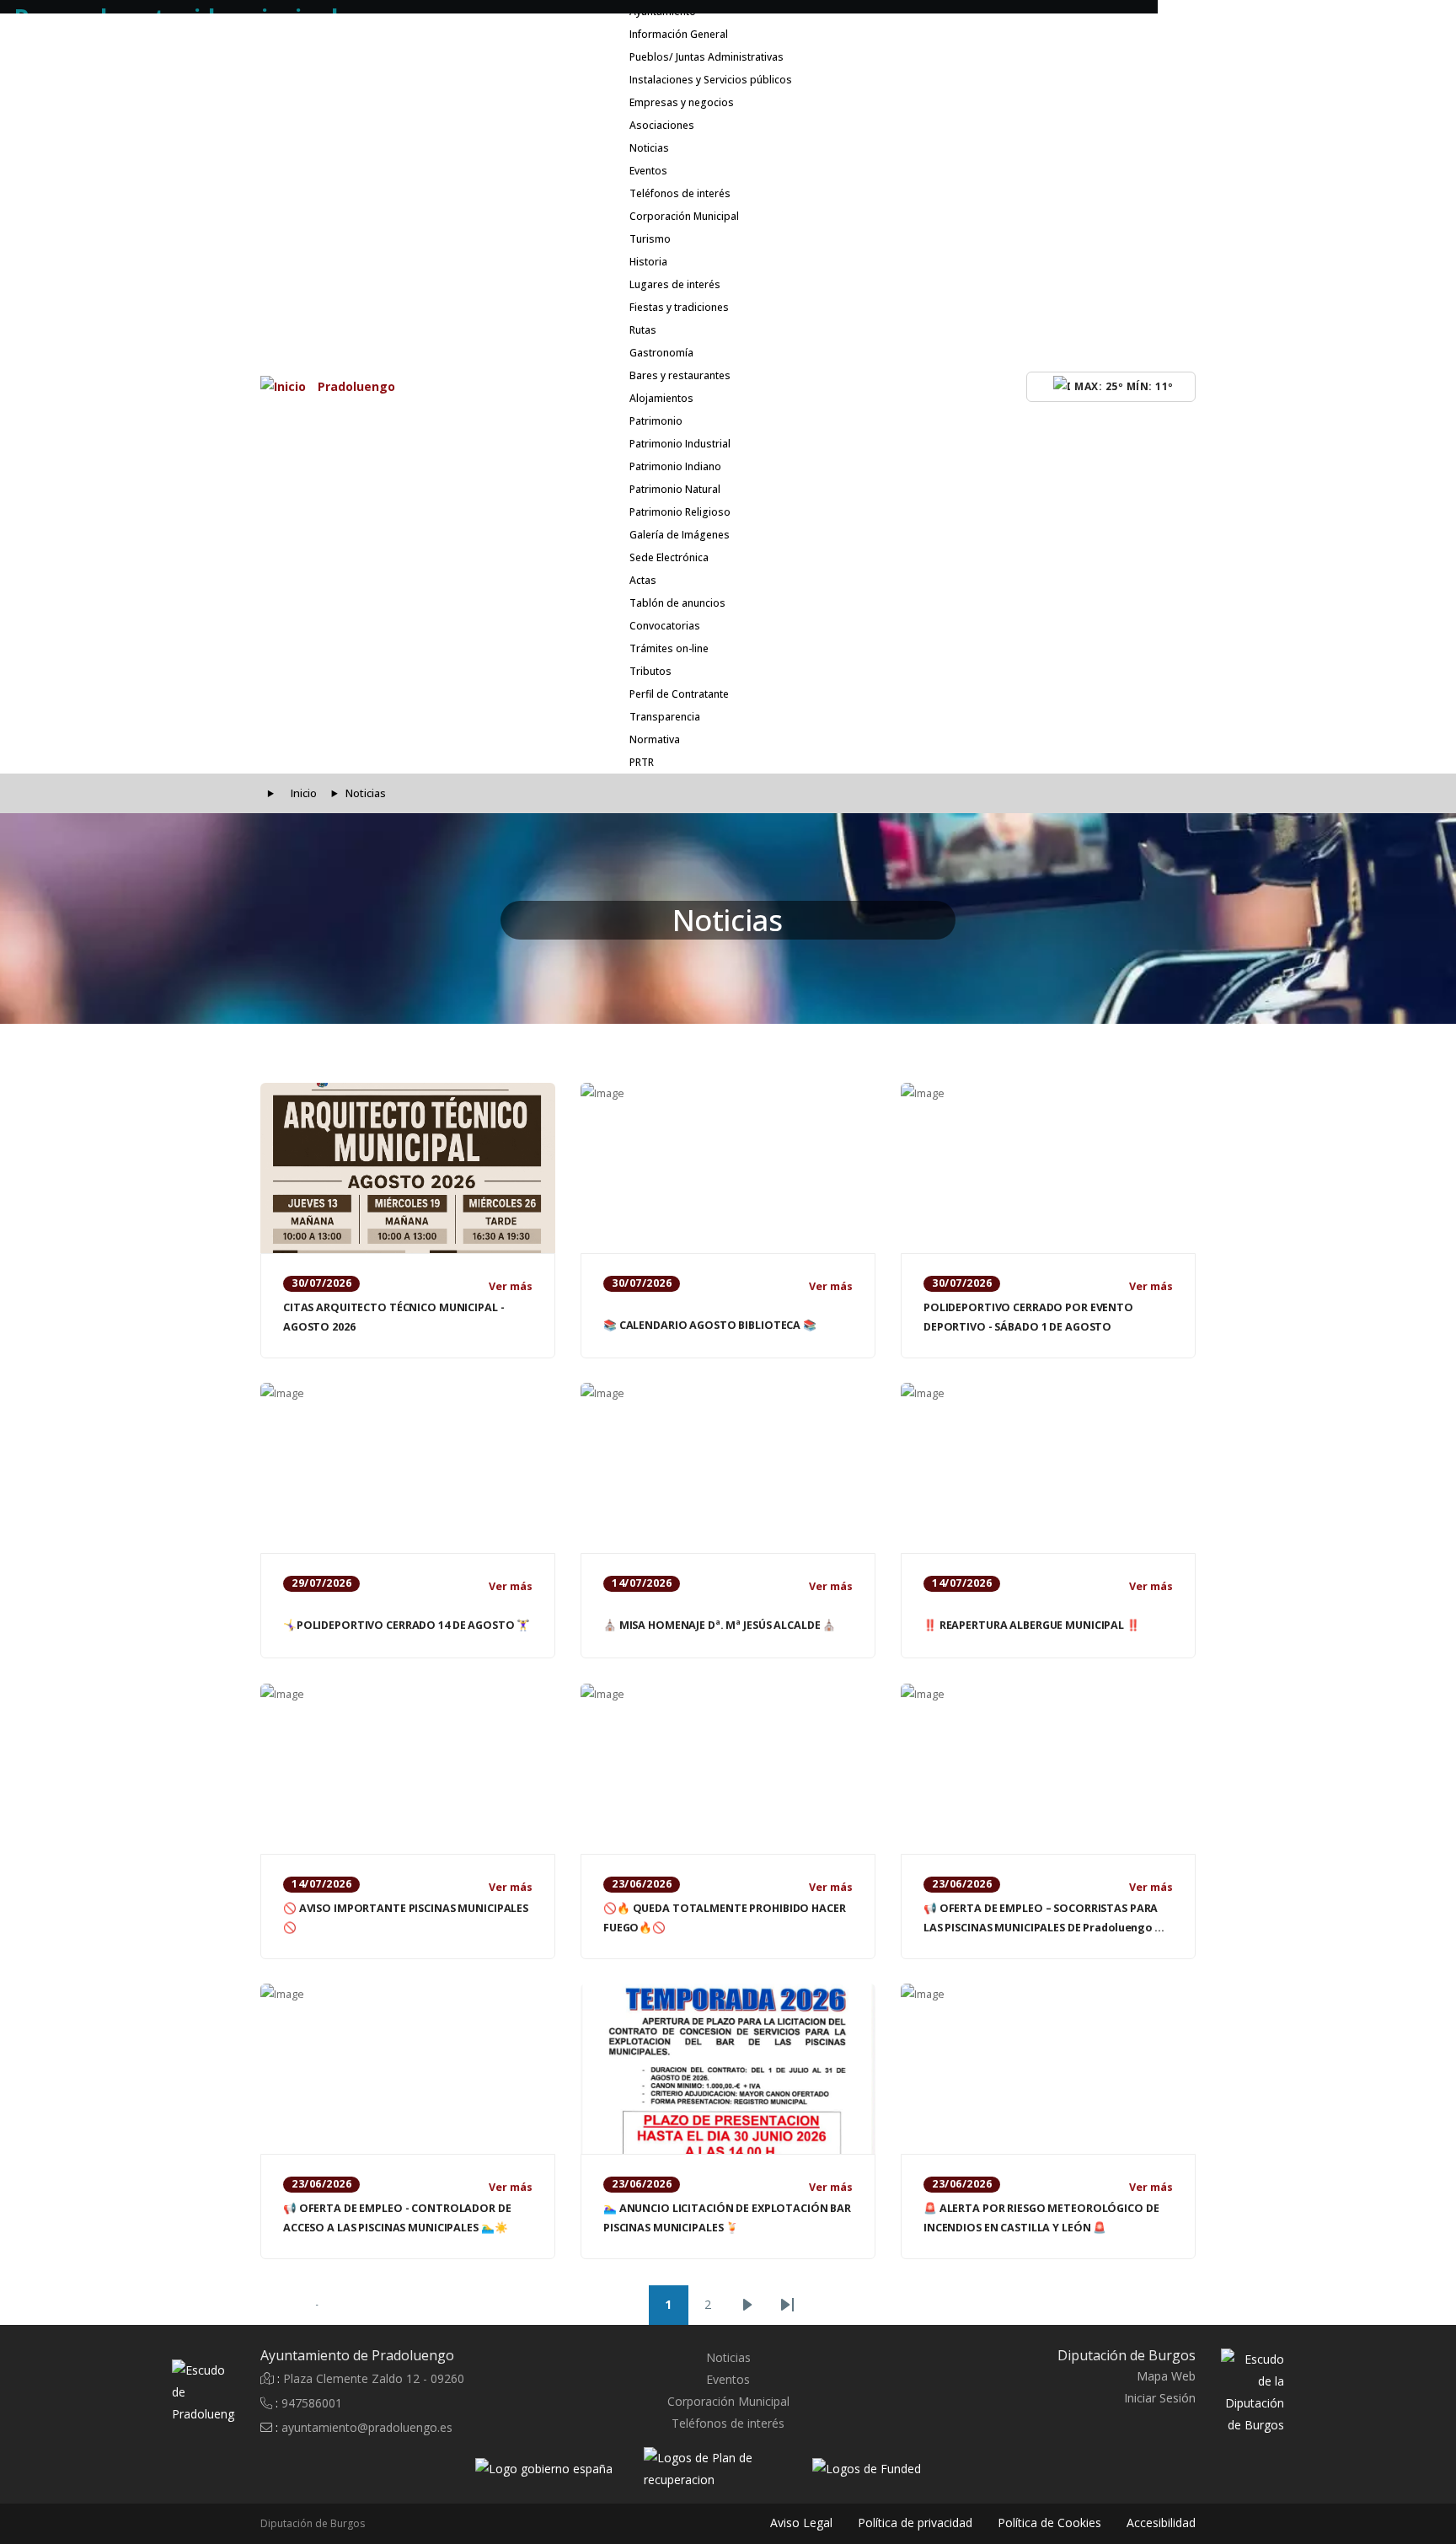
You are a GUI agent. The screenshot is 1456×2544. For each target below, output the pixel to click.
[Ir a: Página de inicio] (187, 2393)
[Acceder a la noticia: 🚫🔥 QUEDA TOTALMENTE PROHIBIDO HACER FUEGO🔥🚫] (728, 1769)
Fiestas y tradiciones (679, 307)
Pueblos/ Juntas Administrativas (707, 57)
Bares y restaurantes (680, 375)
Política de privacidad (915, 2523)
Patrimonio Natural (675, 489)
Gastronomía (661, 353)
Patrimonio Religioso (680, 512)
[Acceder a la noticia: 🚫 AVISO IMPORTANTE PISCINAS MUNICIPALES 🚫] (408, 1769)
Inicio (304, 793)
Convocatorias (665, 626)
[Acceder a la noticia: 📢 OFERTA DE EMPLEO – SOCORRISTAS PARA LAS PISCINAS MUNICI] (1048, 1769)
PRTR (642, 762)
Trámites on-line (669, 648)
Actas (643, 580)
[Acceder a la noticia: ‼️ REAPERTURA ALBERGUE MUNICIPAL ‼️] (1048, 1468)
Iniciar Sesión (1160, 2398)
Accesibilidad (1161, 2523)
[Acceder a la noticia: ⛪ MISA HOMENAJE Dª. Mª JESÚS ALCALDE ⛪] (728, 1468)
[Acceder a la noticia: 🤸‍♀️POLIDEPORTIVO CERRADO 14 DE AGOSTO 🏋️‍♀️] (408, 1468)
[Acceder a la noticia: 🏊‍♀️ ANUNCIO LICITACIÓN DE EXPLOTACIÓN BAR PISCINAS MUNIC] (728, 2069)
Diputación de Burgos (313, 2523)
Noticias (649, 148)
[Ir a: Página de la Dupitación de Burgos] (1269, 2393)
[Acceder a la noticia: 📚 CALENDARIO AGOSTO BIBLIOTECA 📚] (728, 1168)
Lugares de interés (675, 284)
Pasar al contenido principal (179, 8)
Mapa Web (1166, 2376)
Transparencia (665, 717)
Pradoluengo (356, 386)
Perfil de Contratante (679, 694)
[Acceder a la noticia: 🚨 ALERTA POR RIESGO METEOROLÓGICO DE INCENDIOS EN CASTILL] (1048, 2069)
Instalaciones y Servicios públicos (711, 80)
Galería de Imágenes (680, 535)
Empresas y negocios (682, 102)
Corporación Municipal (684, 216)
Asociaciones (662, 125)
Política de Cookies (1049, 2523)
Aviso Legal (801, 2523)
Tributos (650, 671)
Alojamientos (661, 398)
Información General (679, 34)
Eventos (648, 171)
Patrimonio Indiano (675, 466)
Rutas (643, 330)
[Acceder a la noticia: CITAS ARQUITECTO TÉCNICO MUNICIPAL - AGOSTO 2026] (408, 1168)
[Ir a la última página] (787, 2305)
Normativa (655, 739)
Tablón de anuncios (677, 603)
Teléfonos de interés (680, 193)
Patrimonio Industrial (680, 444)
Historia (648, 262)
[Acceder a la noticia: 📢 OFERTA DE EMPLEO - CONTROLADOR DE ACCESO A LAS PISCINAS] (408, 2069)
